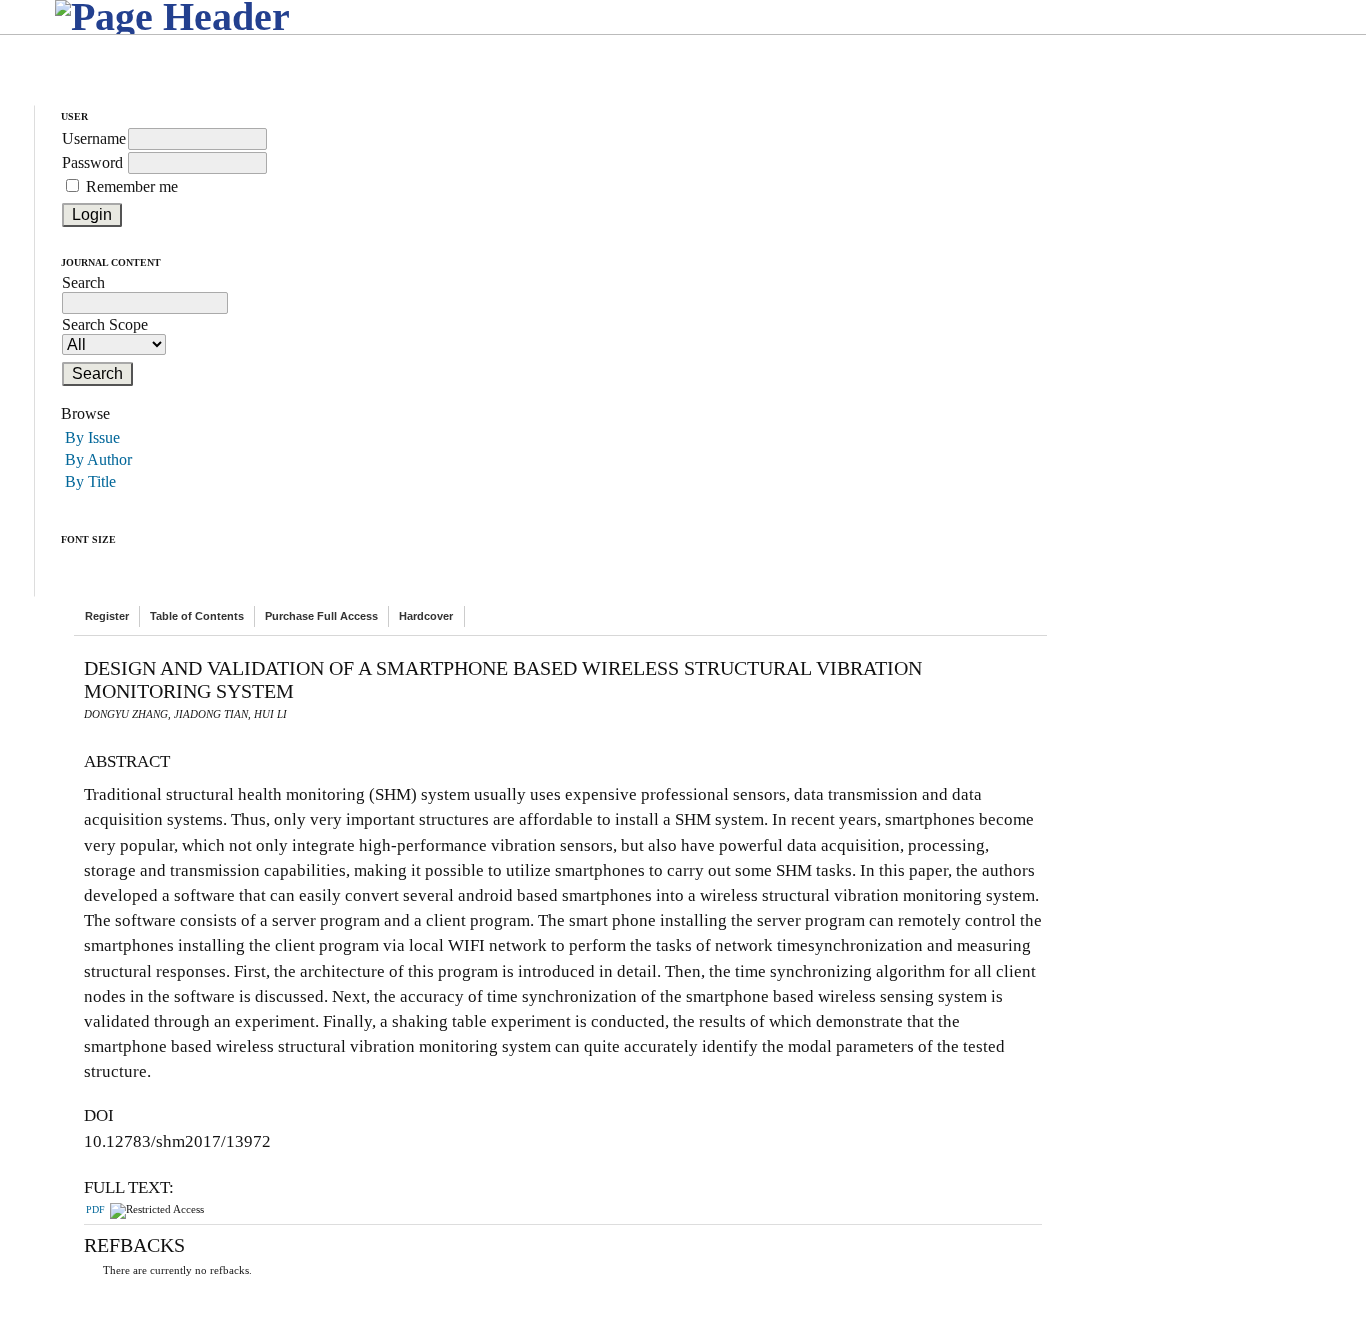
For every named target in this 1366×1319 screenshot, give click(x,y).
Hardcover (426, 616)
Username (94, 138)
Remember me (132, 186)
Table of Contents (197, 616)
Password (92, 162)
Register (107, 616)
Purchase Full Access (321, 616)
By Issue (92, 437)
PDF (95, 1210)
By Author (98, 459)
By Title (90, 481)
